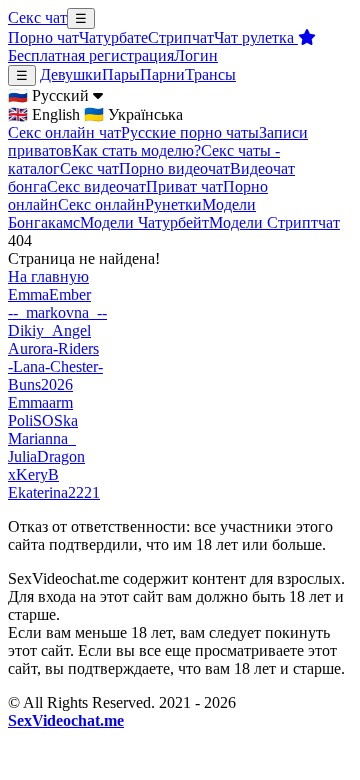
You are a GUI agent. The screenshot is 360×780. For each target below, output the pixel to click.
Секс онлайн (101, 204)
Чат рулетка (256, 37)
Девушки (71, 74)
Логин (196, 55)
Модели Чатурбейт (144, 222)
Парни (162, 74)
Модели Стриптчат (274, 222)
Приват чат (184, 186)
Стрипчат (181, 37)
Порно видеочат (174, 168)
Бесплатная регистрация (91, 55)
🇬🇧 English (44, 114)
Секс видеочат (96, 186)
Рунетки (173, 204)
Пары (121, 74)
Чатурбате (113, 37)
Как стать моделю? (136, 150)
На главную (48, 276)
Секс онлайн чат (64, 132)
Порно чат (43, 37)
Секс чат (37, 17)
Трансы (210, 74)
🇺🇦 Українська (133, 114)
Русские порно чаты (190, 132)
